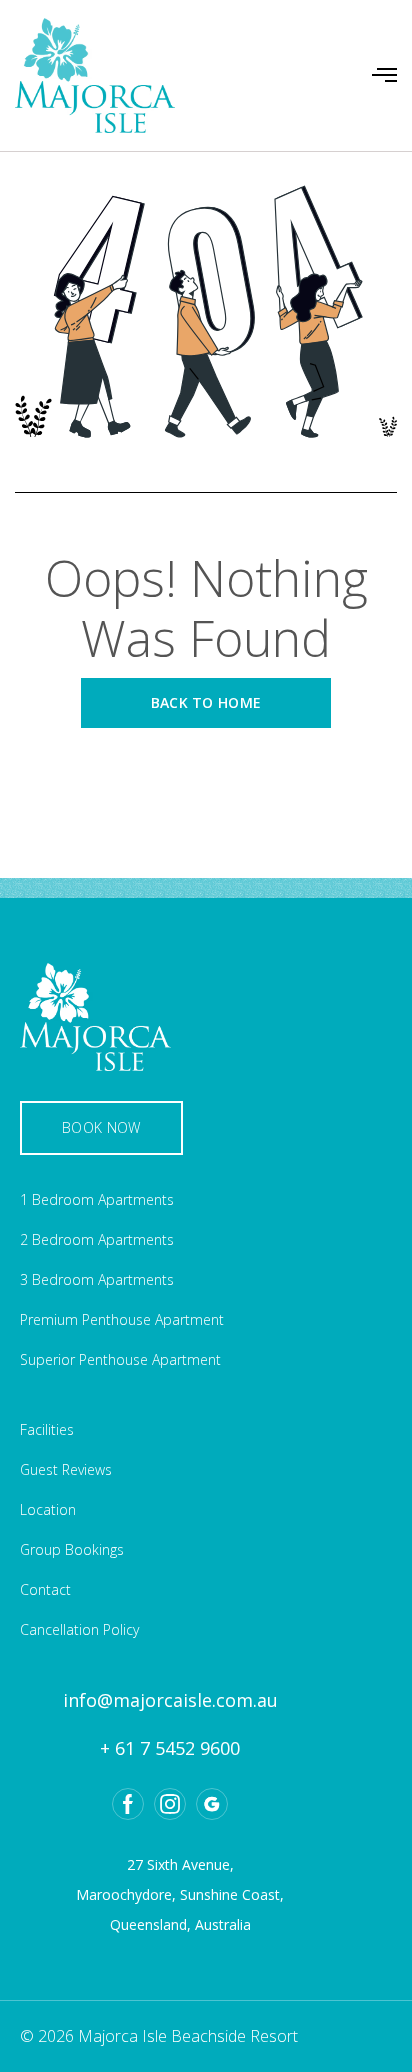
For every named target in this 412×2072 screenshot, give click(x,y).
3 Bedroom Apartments (97, 1279)
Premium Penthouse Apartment (122, 1319)
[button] (384, 75)
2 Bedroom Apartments (97, 1239)
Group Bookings (72, 1549)
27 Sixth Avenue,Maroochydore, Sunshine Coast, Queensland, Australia (180, 1894)
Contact (45, 1589)
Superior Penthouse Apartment (120, 1359)
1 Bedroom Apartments (97, 1199)
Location (48, 1509)
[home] (95, 75)
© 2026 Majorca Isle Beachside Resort (159, 2036)
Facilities (47, 1429)
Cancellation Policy (79, 1629)
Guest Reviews (66, 1469)
